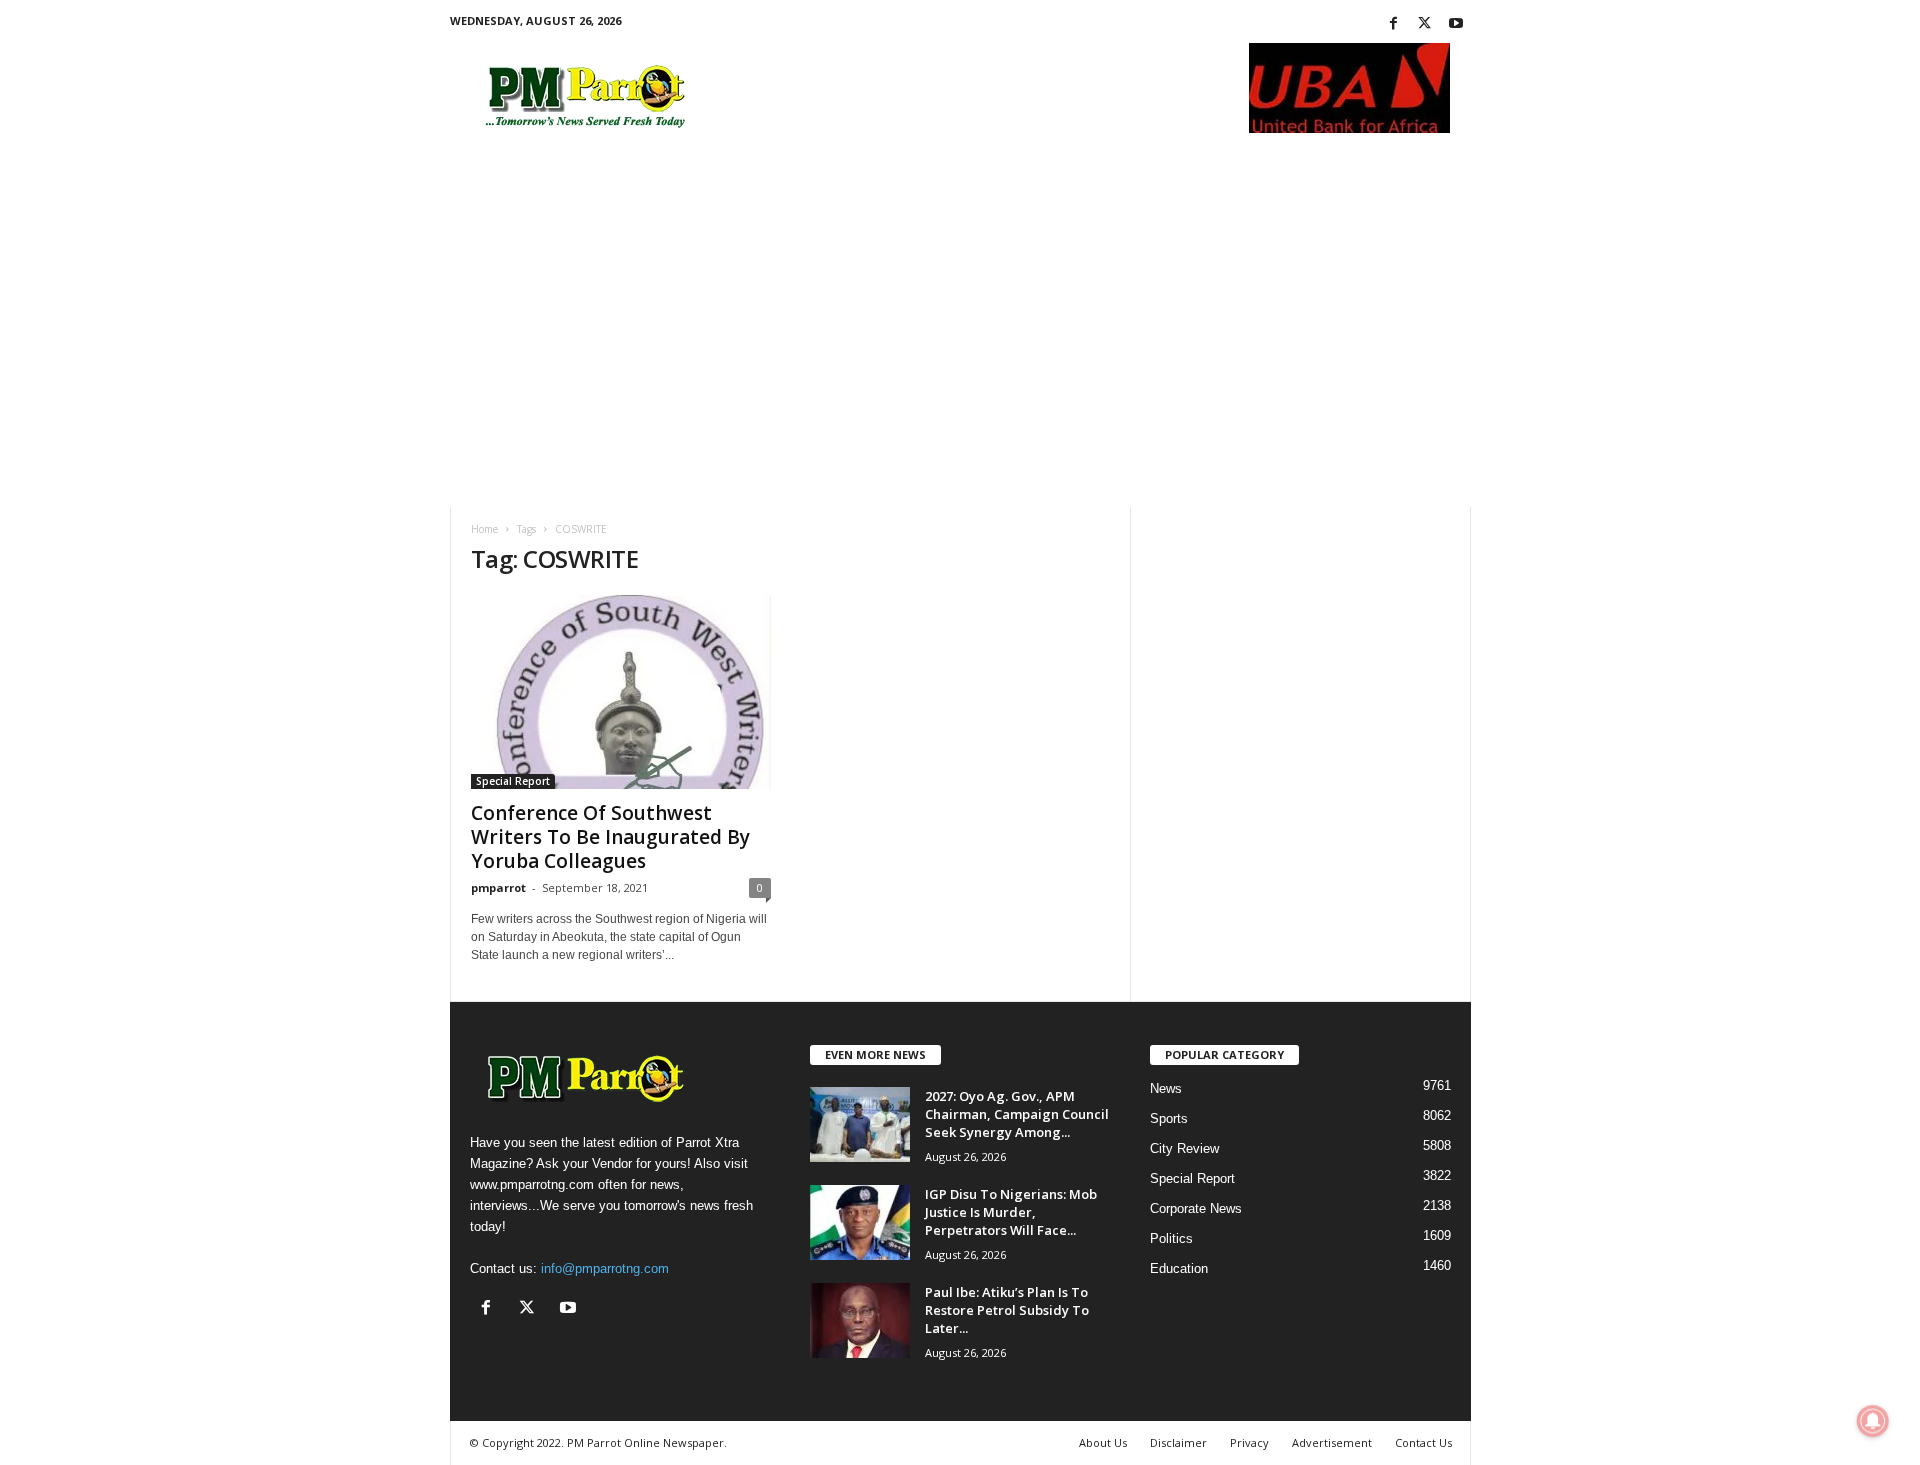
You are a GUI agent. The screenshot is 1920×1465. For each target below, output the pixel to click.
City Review (1184, 1148)
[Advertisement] (960, 357)
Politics (1171, 1238)
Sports (1169, 1118)
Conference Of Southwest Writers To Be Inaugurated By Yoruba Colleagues (610, 837)
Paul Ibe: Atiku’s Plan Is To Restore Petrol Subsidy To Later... (1007, 1310)
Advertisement (1332, 1442)
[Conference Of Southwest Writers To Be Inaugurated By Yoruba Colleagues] (621, 692)
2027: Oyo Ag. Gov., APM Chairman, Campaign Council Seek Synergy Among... (1017, 1114)
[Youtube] (1456, 24)
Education (1179, 1268)
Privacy (1249, 1442)
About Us (1103, 1442)
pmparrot (498, 887)
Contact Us (1423, 1442)
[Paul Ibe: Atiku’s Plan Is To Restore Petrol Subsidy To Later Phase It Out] (860, 1320)
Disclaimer (1178, 1442)
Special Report (513, 781)
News (1166, 1088)
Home (484, 529)
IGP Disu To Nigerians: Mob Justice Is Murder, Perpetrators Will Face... (1011, 1212)
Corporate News (1196, 1208)
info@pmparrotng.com (605, 1268)
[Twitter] (1425, 24)
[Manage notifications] (1873, 1421)
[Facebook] (1394, 24)
